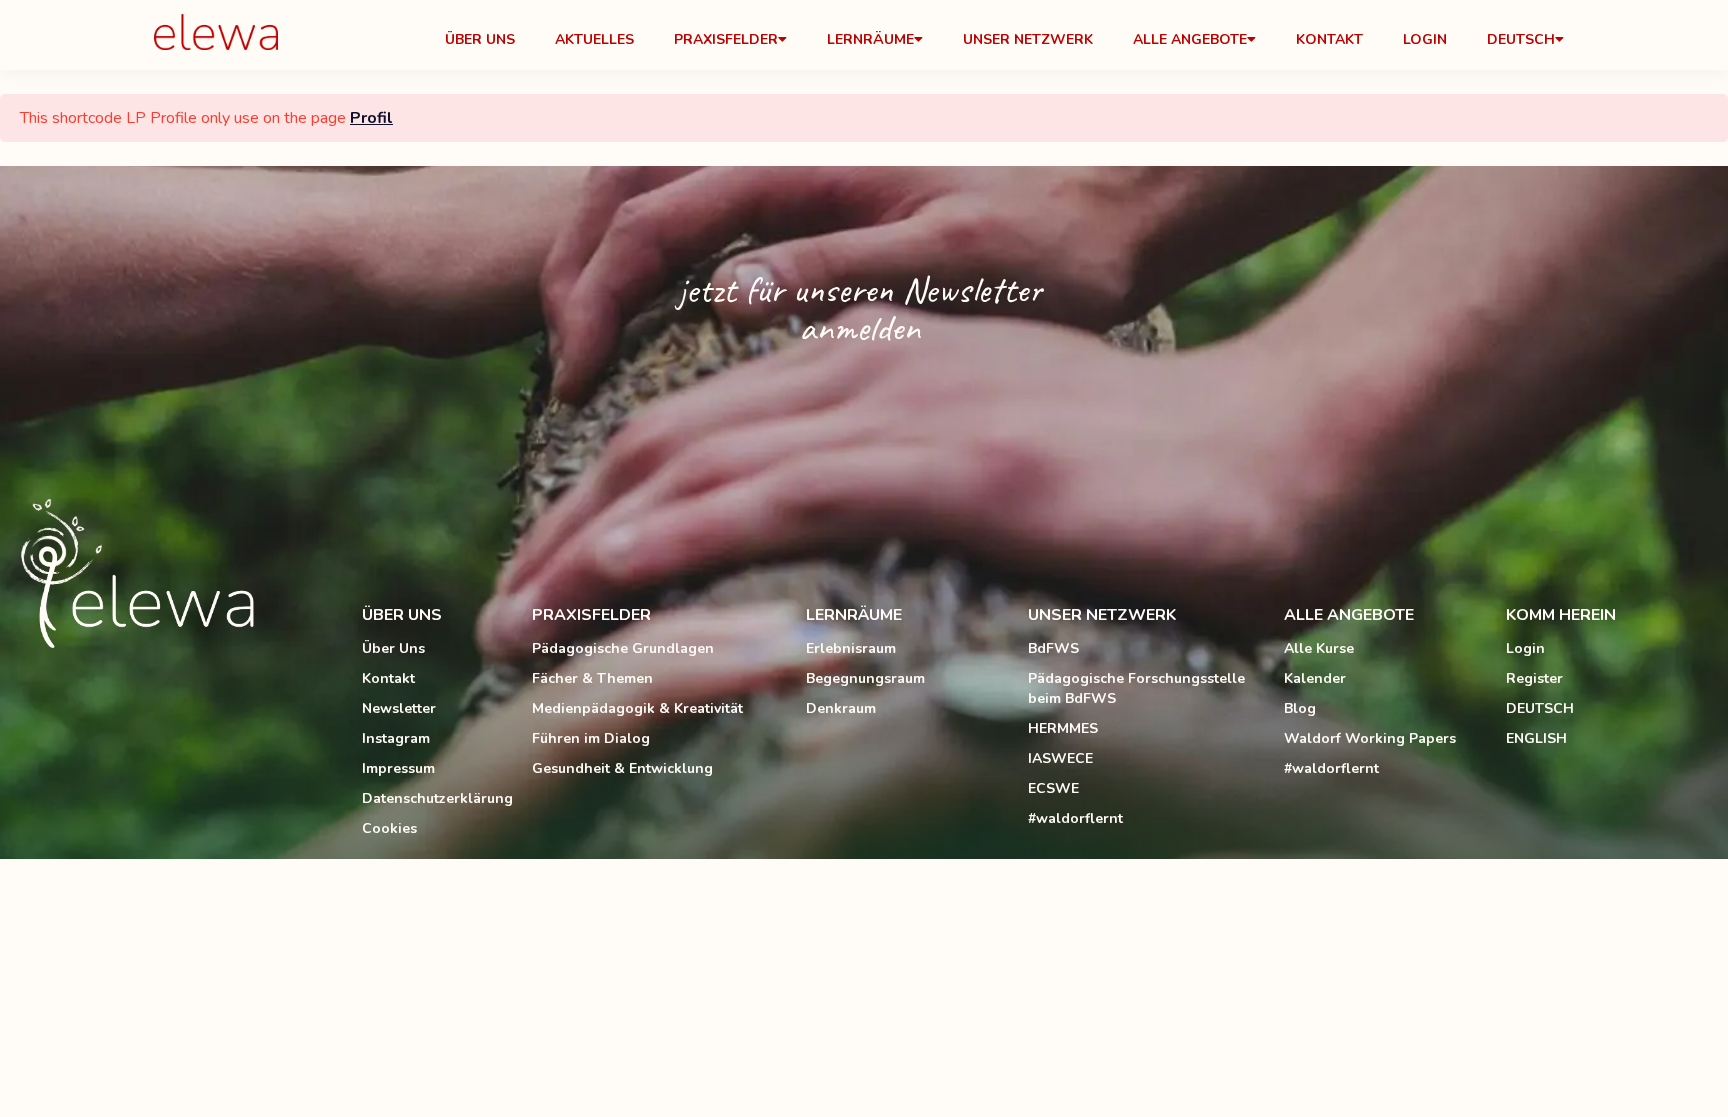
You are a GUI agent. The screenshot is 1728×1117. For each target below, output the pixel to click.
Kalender (1315, 678)
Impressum (398, 768)
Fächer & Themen (592, 678)
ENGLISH (1536, 738)
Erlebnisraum (851, 648)
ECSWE (1053, 788)
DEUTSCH (1540, 708)
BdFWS (1053, 648)
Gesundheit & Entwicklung (622, 768)
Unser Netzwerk (1028, 39)
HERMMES (1063, 728)
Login (1425, 39)
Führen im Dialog (591, 738)
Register (1534, 678)
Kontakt (1329, 39)
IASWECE (1060, 758)
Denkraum (841, 708)
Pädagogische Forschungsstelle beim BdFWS (1136, 688)
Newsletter (399, 708)
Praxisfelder (726, 39)
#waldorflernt (1075, 818)
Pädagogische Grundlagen (623, 648)
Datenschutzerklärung (437, 798)
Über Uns (480, 39)
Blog (1300, 708)
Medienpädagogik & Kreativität (637, 708)
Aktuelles (594, 39)
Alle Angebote (1190, 39)
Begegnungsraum (865, 678)
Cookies (389, 828)
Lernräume (870, 39)
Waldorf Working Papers (1370, 738)
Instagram (396, 738)
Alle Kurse (1319, 648)
